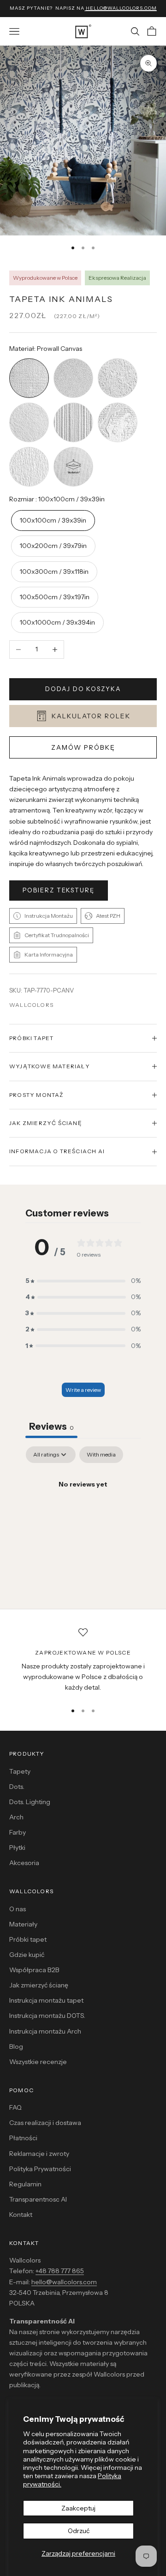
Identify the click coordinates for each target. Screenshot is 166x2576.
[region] (83, 1661)
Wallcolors (31, 1005)
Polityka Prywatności (40, 2169)
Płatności (23, 2138)
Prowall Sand (74, 359)
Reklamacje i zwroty (39, 2154)
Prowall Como (118, 404)
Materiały (23, 1924)
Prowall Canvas (29, 359)
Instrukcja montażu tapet (46, 2000)
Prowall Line (74, 404)
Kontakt (21, 2215)
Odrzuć (79, 2531)
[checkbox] (101, 1455)
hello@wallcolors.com (64, 2282)
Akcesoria (24, 1863)
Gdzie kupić (27, 1955)
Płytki (17, 1848)
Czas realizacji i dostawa (45, 2123)
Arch (16, 1817)
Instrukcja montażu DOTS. (47, 2016)
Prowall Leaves (29, 448)
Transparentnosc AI (38, 2199)
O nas (18, 1909)
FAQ (15, 2107)
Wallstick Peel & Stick (73, 448)
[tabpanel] (83, 1516)
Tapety (20, 1771)
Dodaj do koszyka (83, 689)
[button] (83, 1281)
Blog (16, 2046)
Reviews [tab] (51, 1426)
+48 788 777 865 (60, 2271)
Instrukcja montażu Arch (45, 2031)
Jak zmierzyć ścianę (39, 1985)
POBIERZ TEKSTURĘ (59, 890)
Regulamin (25, 2184)
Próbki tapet (28, 1939)
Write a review (83, 1390)
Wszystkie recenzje (38, 2062)
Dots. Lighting (30, 1802)
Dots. (17, 1787)
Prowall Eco (29, 404)
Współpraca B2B (34, 1970)
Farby (18, 1832)
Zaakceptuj (78, 2508)
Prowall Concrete (118, 359)
